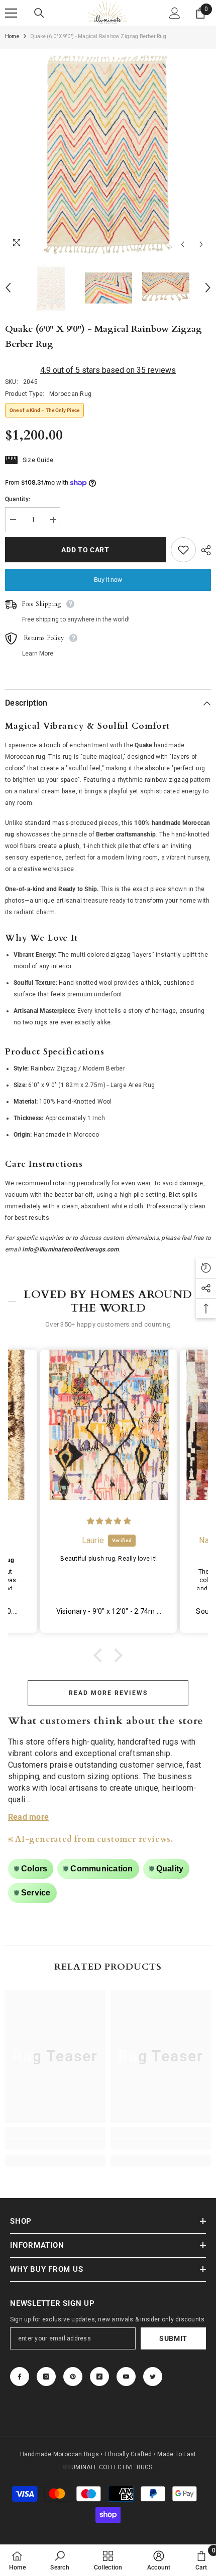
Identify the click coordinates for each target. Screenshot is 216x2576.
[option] (108, 151)
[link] (55, 2144)
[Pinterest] (73, 2377)
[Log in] (175, 13)
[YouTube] (126, 2377)
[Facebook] (20, 2377)
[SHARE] (203, 550)
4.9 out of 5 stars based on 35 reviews (108, 370)
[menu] (11, 13)
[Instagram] (46, 2377)
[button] (100, 1655)
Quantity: (18, 499)
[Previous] (183, 244)
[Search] (39, 13)
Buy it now (108, 580)
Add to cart (83, 550)
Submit (173, 2338)
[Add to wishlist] (183, 550)
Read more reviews (108, 1693)
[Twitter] (153, 2377)
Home (12, 36)
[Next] (201, 244)
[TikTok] (99, 2377)
